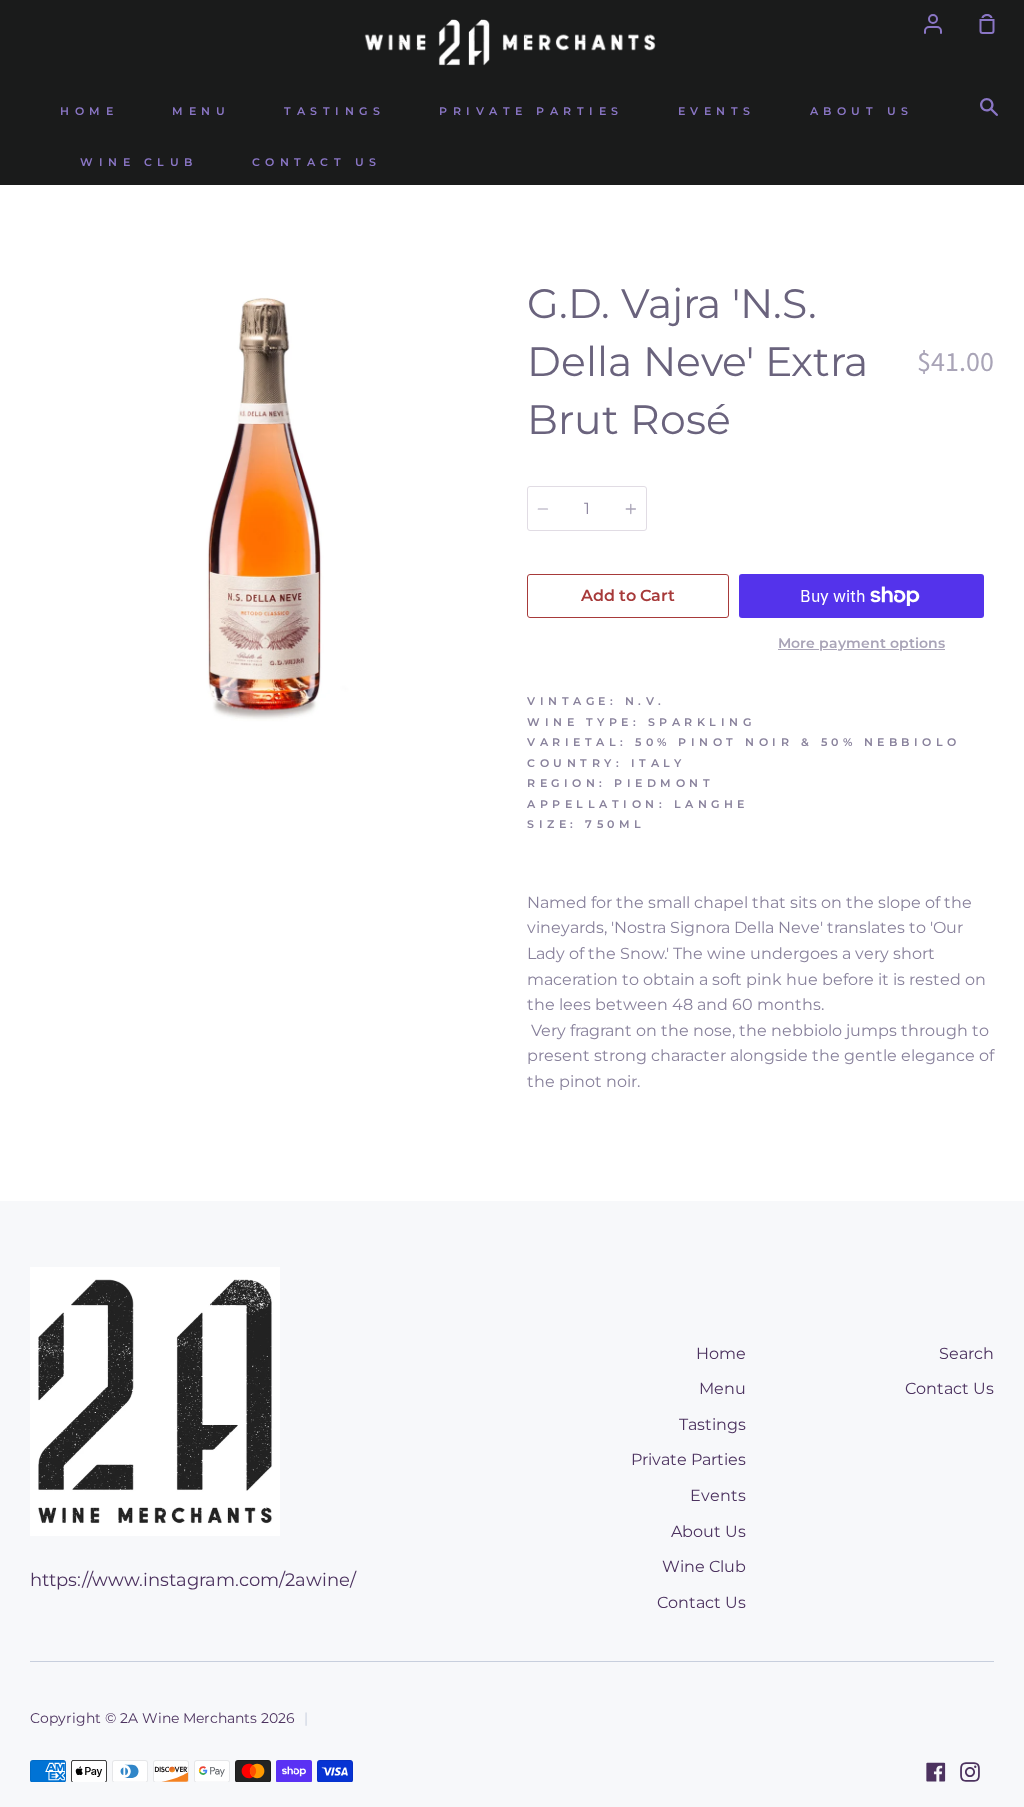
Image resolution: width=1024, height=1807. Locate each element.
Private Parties (531, 111)
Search (966, 1353)
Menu (201, 111)
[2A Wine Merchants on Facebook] (936, 1772)
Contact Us (317, 162)
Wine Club (139, 162)
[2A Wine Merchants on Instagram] (970, 1772)
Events (717, 111)
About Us (862, 111)
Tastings (334, 111)
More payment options (861, 643)
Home (89, 111)
